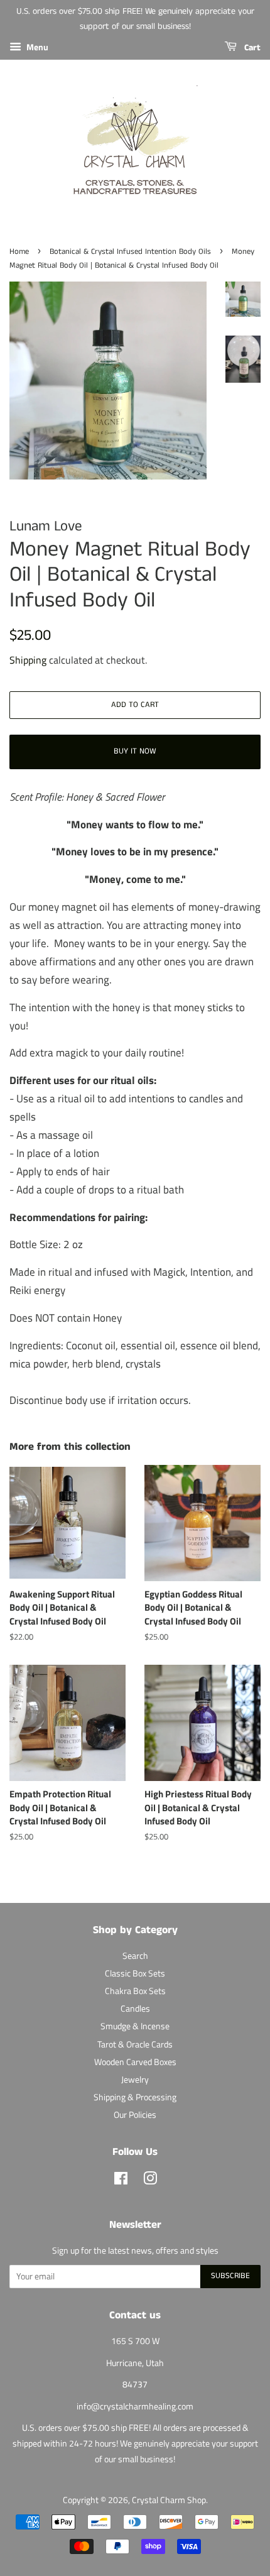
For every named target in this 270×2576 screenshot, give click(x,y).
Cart (251, 48)
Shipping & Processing (135, 2097)
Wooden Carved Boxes (135, 2062)
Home (19, 251)
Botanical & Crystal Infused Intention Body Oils (130, 251)
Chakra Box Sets (135, 1991)
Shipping (28, 660)
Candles (135, 2009)
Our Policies (135, 2115)
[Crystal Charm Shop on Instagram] (150, 2181)
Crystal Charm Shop (169, 2500)
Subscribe (230, 2276)
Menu (36, 47)
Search (135, 1956)
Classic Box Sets (135, 1973)
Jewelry (135, 2080)
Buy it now (135, 751)
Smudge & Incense (135, 2026)
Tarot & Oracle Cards (135, 2044)
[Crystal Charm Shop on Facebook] (121, 2181)
